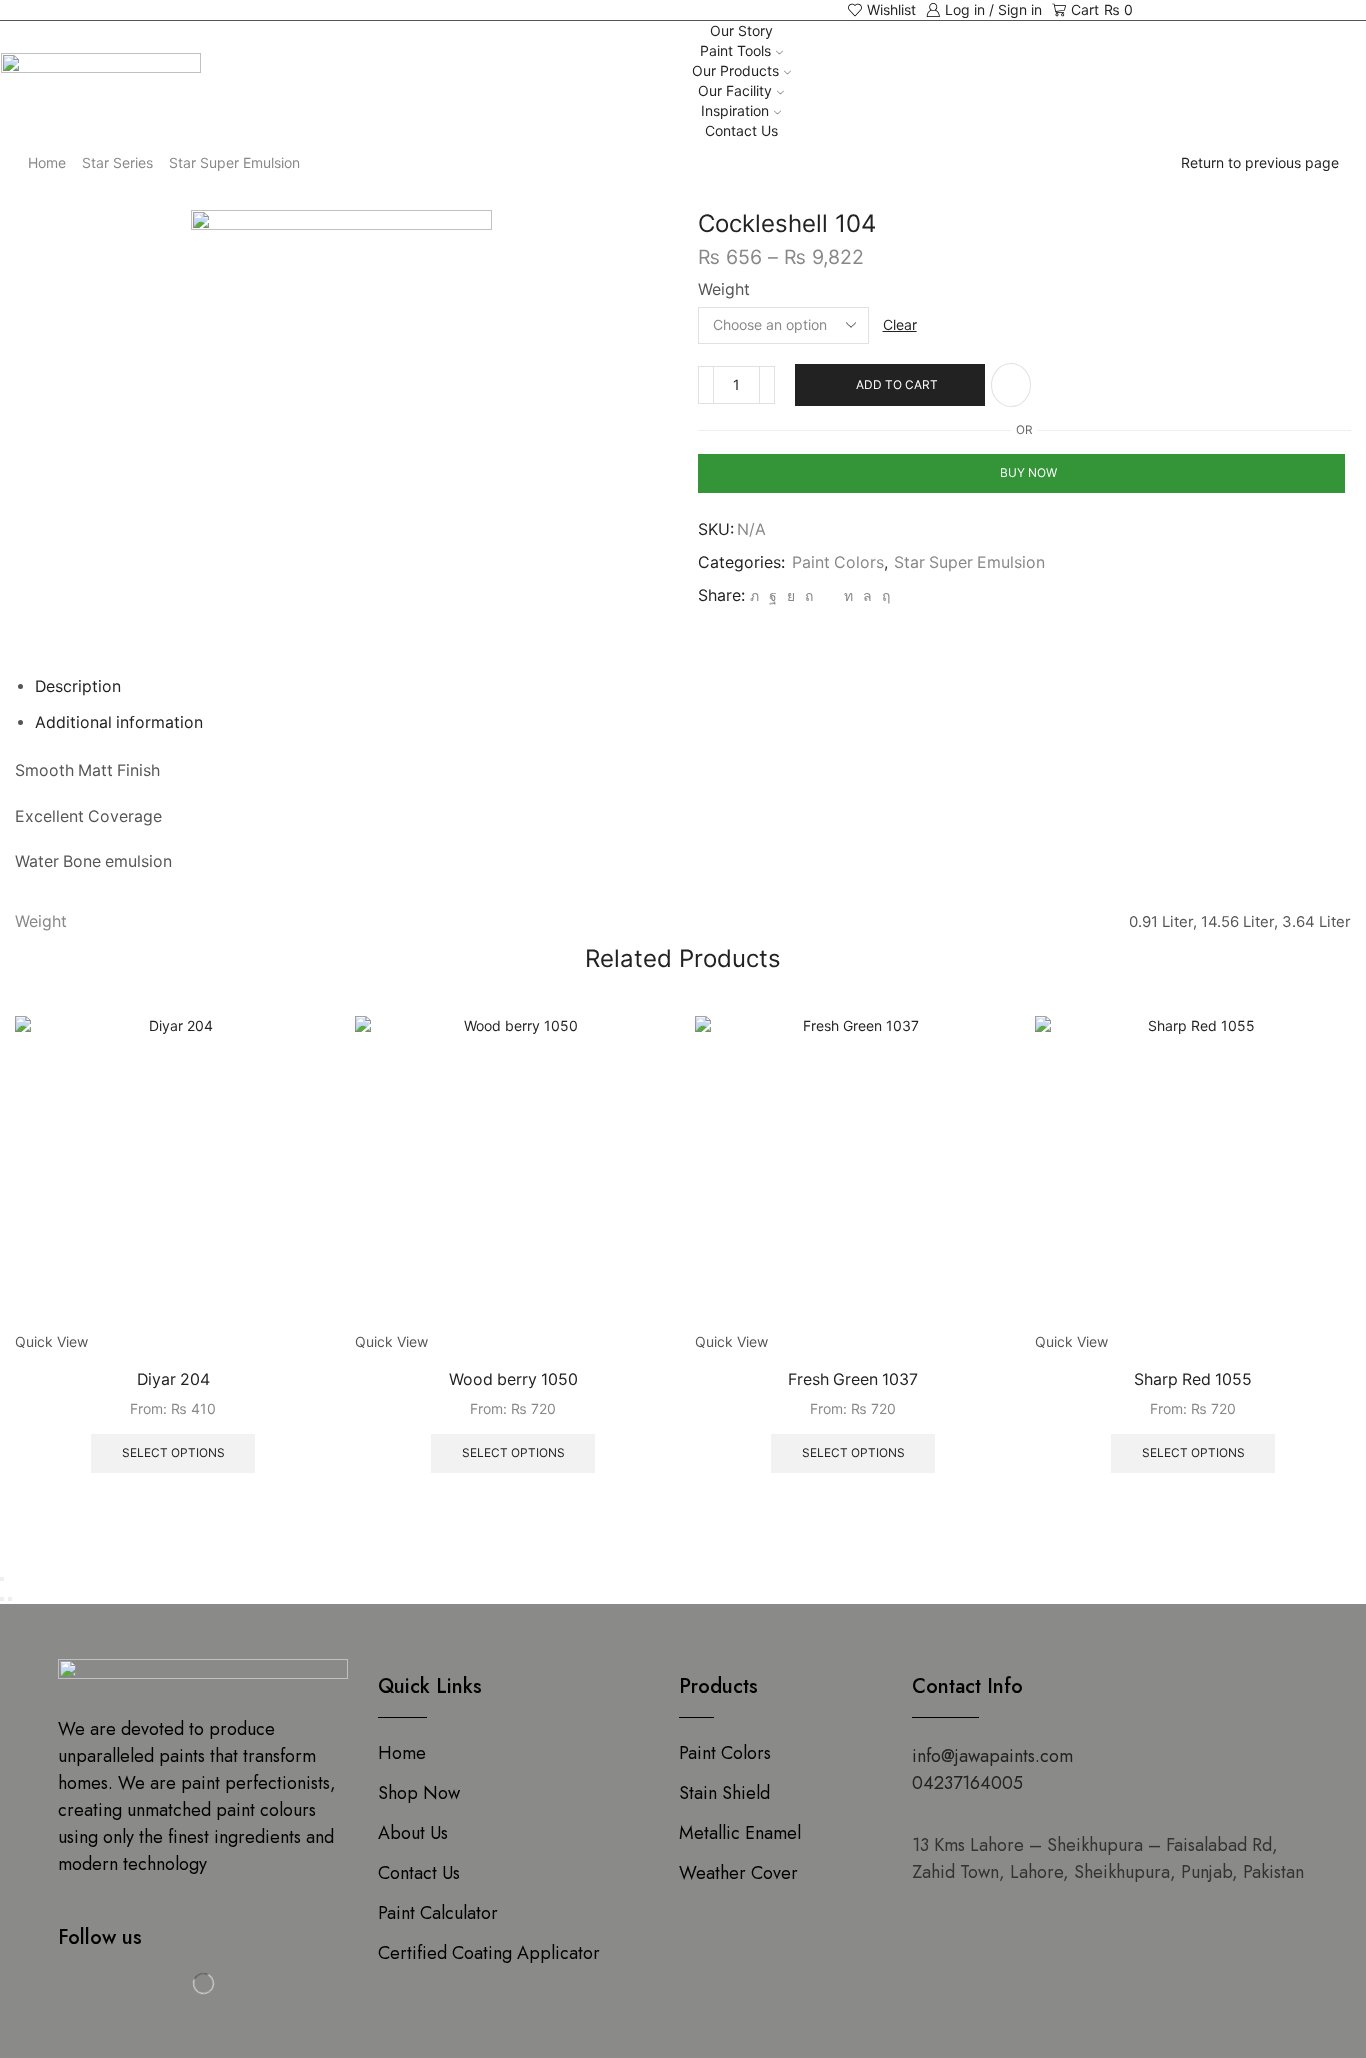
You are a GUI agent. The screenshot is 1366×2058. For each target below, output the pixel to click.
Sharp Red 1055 (1193, 1379)
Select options (173, 1452)
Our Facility (735, 90)
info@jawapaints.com (992, 1756)
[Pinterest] (809, 595)
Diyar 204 (173, 1379)
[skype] (883, 595)
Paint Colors (838, 562)
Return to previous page (1260, 162)
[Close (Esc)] (2, 1579)
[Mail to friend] (828, 595)
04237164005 (967, 1783)
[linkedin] (848, 595)
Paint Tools (735, 50)
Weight (724, 289)
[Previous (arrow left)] (2, 1599)
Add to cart (897, 384)
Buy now (1028, 472)
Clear (900, 324)
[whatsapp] (867, 595)
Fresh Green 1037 (853, 1379)
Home (47, 162)
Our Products (735, 70)
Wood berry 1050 (513, 1379)
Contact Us (741, 130)
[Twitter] (754, 595)
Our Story (741, 30)
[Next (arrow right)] (10, 1599)
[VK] (791, 595)
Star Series (117, 162)
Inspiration (735, 110)
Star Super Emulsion (234, 162)
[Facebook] (773, 595)
